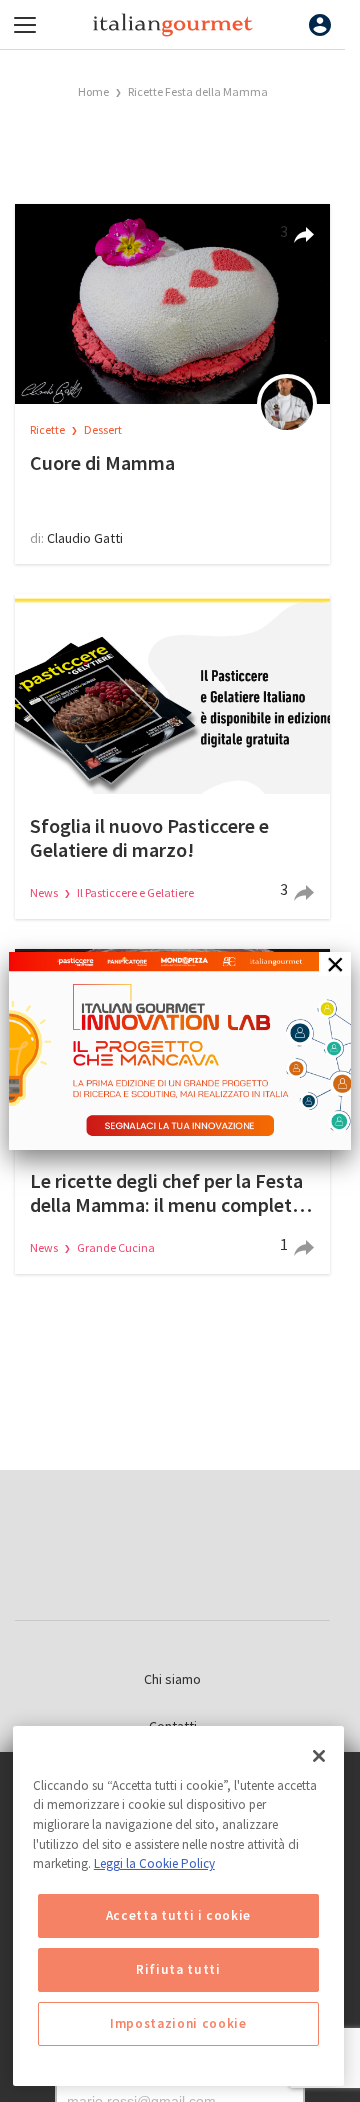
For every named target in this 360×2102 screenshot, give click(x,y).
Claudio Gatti (85, 538)
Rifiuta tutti (178, 1969)
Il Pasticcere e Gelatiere (135, 892)
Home (93, 91)
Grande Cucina (116, 1247)
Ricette (48, 429)
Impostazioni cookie (178, 2023)
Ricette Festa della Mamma (198, 91)
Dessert (103, 429)
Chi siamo (172, 1679)
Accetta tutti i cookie (178, 1915)
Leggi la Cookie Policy (154, 1863)
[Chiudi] (319, 1756)
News (45, 892)
